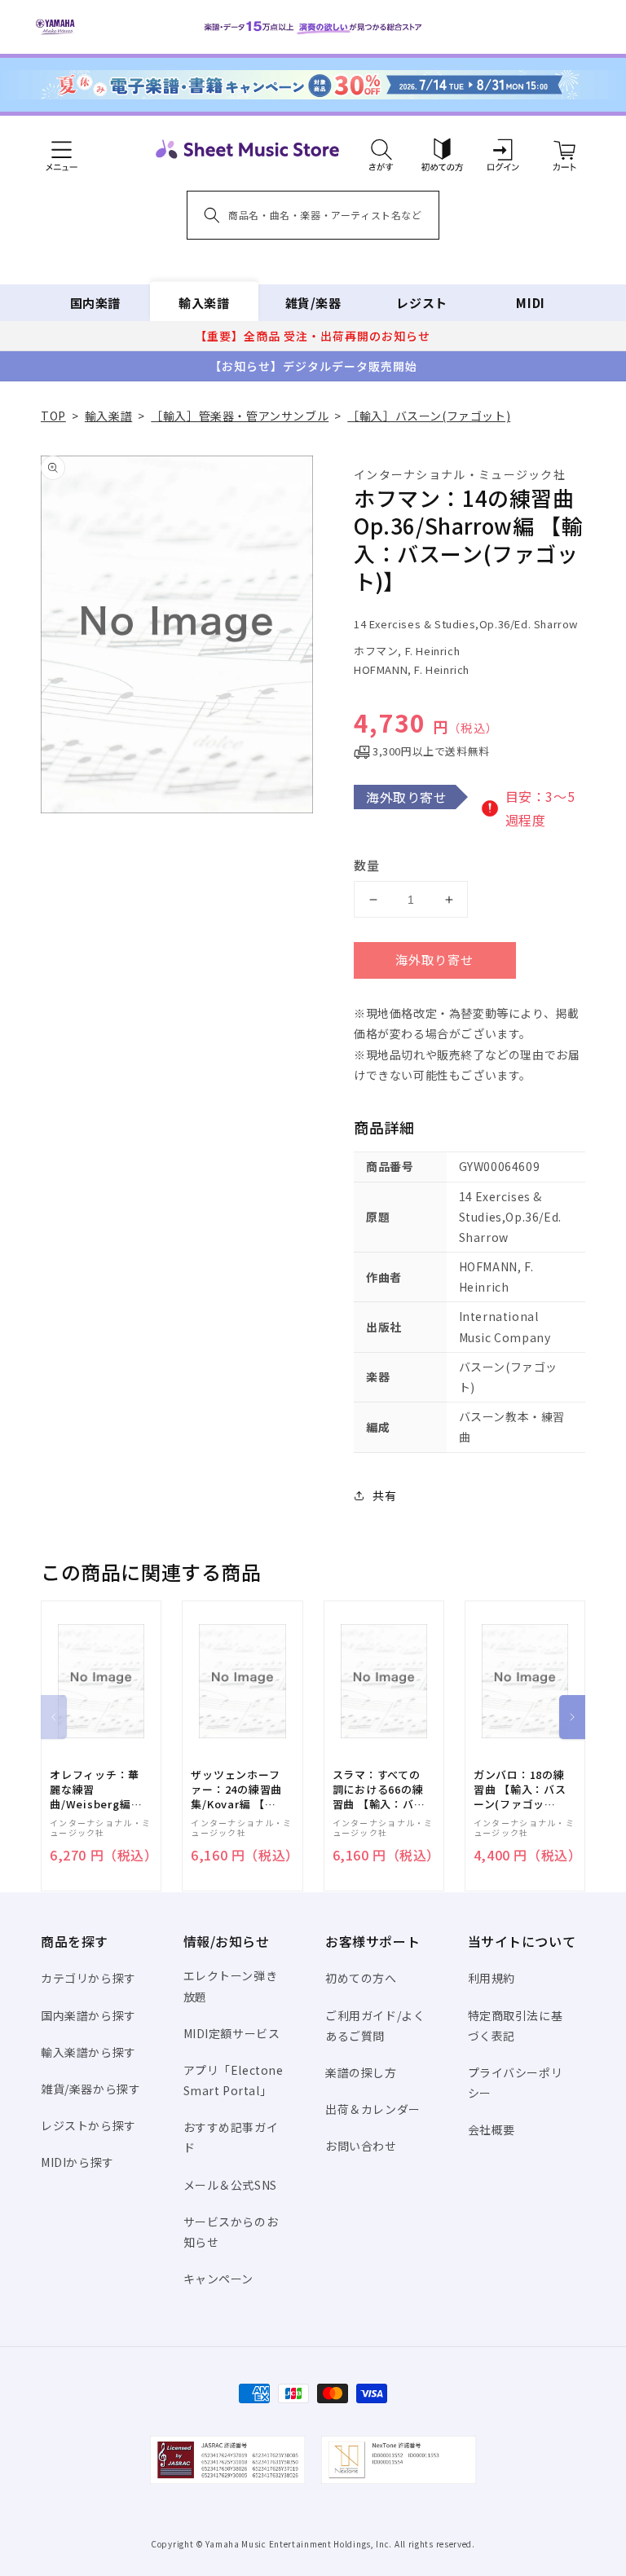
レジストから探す (88, 2125)
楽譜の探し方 (361, 2072)
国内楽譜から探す (88, 2015)
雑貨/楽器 (313, 303)
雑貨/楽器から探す (90, 2089)
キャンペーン (219, 2279)
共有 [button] (384, 1495)
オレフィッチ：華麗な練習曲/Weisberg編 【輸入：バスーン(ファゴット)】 (95, 1790)
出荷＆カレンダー (373, 2109)
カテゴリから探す (88, 1978)
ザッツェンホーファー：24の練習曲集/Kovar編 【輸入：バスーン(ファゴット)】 (236, 1790)
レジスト (421, 303)
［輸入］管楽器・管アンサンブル (240, 416)
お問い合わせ (361, 2146)
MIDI (530, 303)
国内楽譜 (95, 303)
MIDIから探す (77, 2162)
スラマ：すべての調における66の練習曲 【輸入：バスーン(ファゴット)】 (379, 1790)
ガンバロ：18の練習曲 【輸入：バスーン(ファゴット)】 (520, 1790)
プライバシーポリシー (516, 2083)
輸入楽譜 (204, 303)
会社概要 (492, 2129)
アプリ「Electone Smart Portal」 (234, 2080)
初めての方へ (361, 1978)
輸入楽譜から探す (88, 2052)
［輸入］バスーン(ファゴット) (429, 416)
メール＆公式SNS (230, 2185)
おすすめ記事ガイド (231, 2137)
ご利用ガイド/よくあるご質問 (375, 2026)
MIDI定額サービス (232, 2033)
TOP (53, 416)
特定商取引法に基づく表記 (516, 2026)
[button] (381, 149)
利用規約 (492, 1978)
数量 (367, 865)
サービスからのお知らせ (231, 2232)
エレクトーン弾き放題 (231, 1986)
